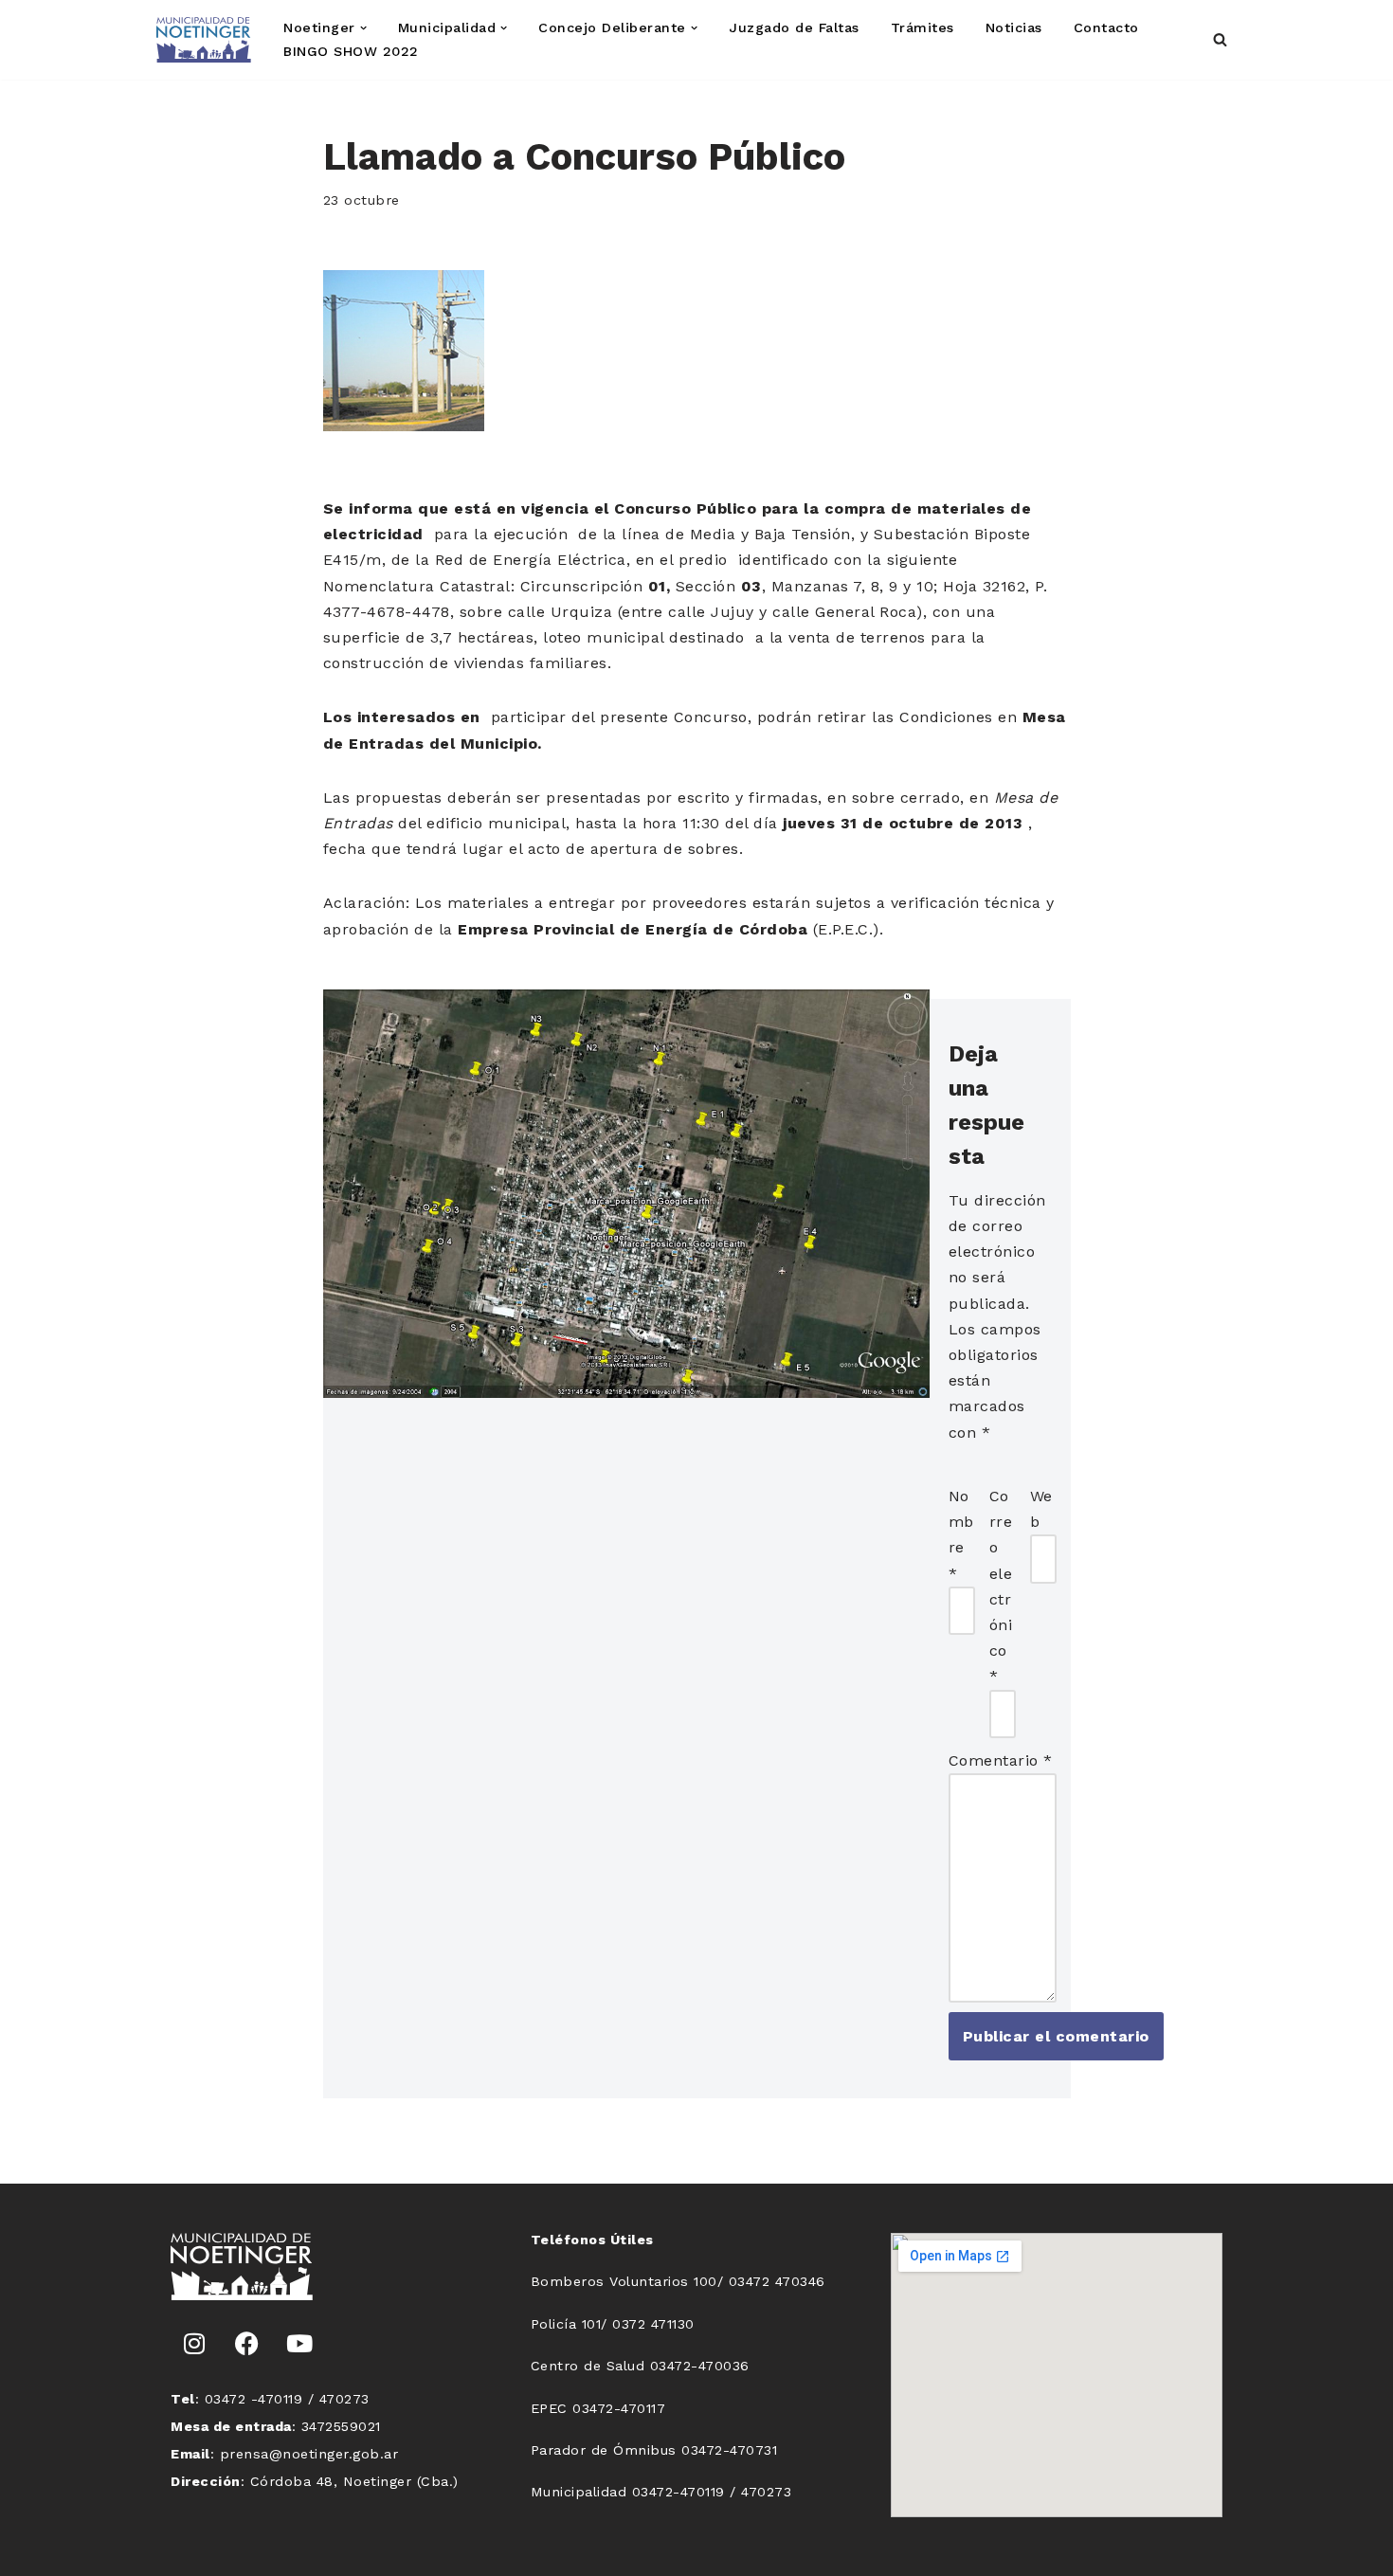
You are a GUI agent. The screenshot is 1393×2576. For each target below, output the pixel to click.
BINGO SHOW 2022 (351, 51)
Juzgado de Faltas (794, 27)
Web (1041, 1509)
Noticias (1014, 27)
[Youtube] (299, 2343)
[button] (363, 28)
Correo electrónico (1001, 1586)
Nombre (961, 1535)
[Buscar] (1220, 39)
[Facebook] (247, 2343)
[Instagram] (194, 2343)
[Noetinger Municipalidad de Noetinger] (204, 40)
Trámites (923, 27)
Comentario (1001, 1760)
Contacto (1106, 27)
